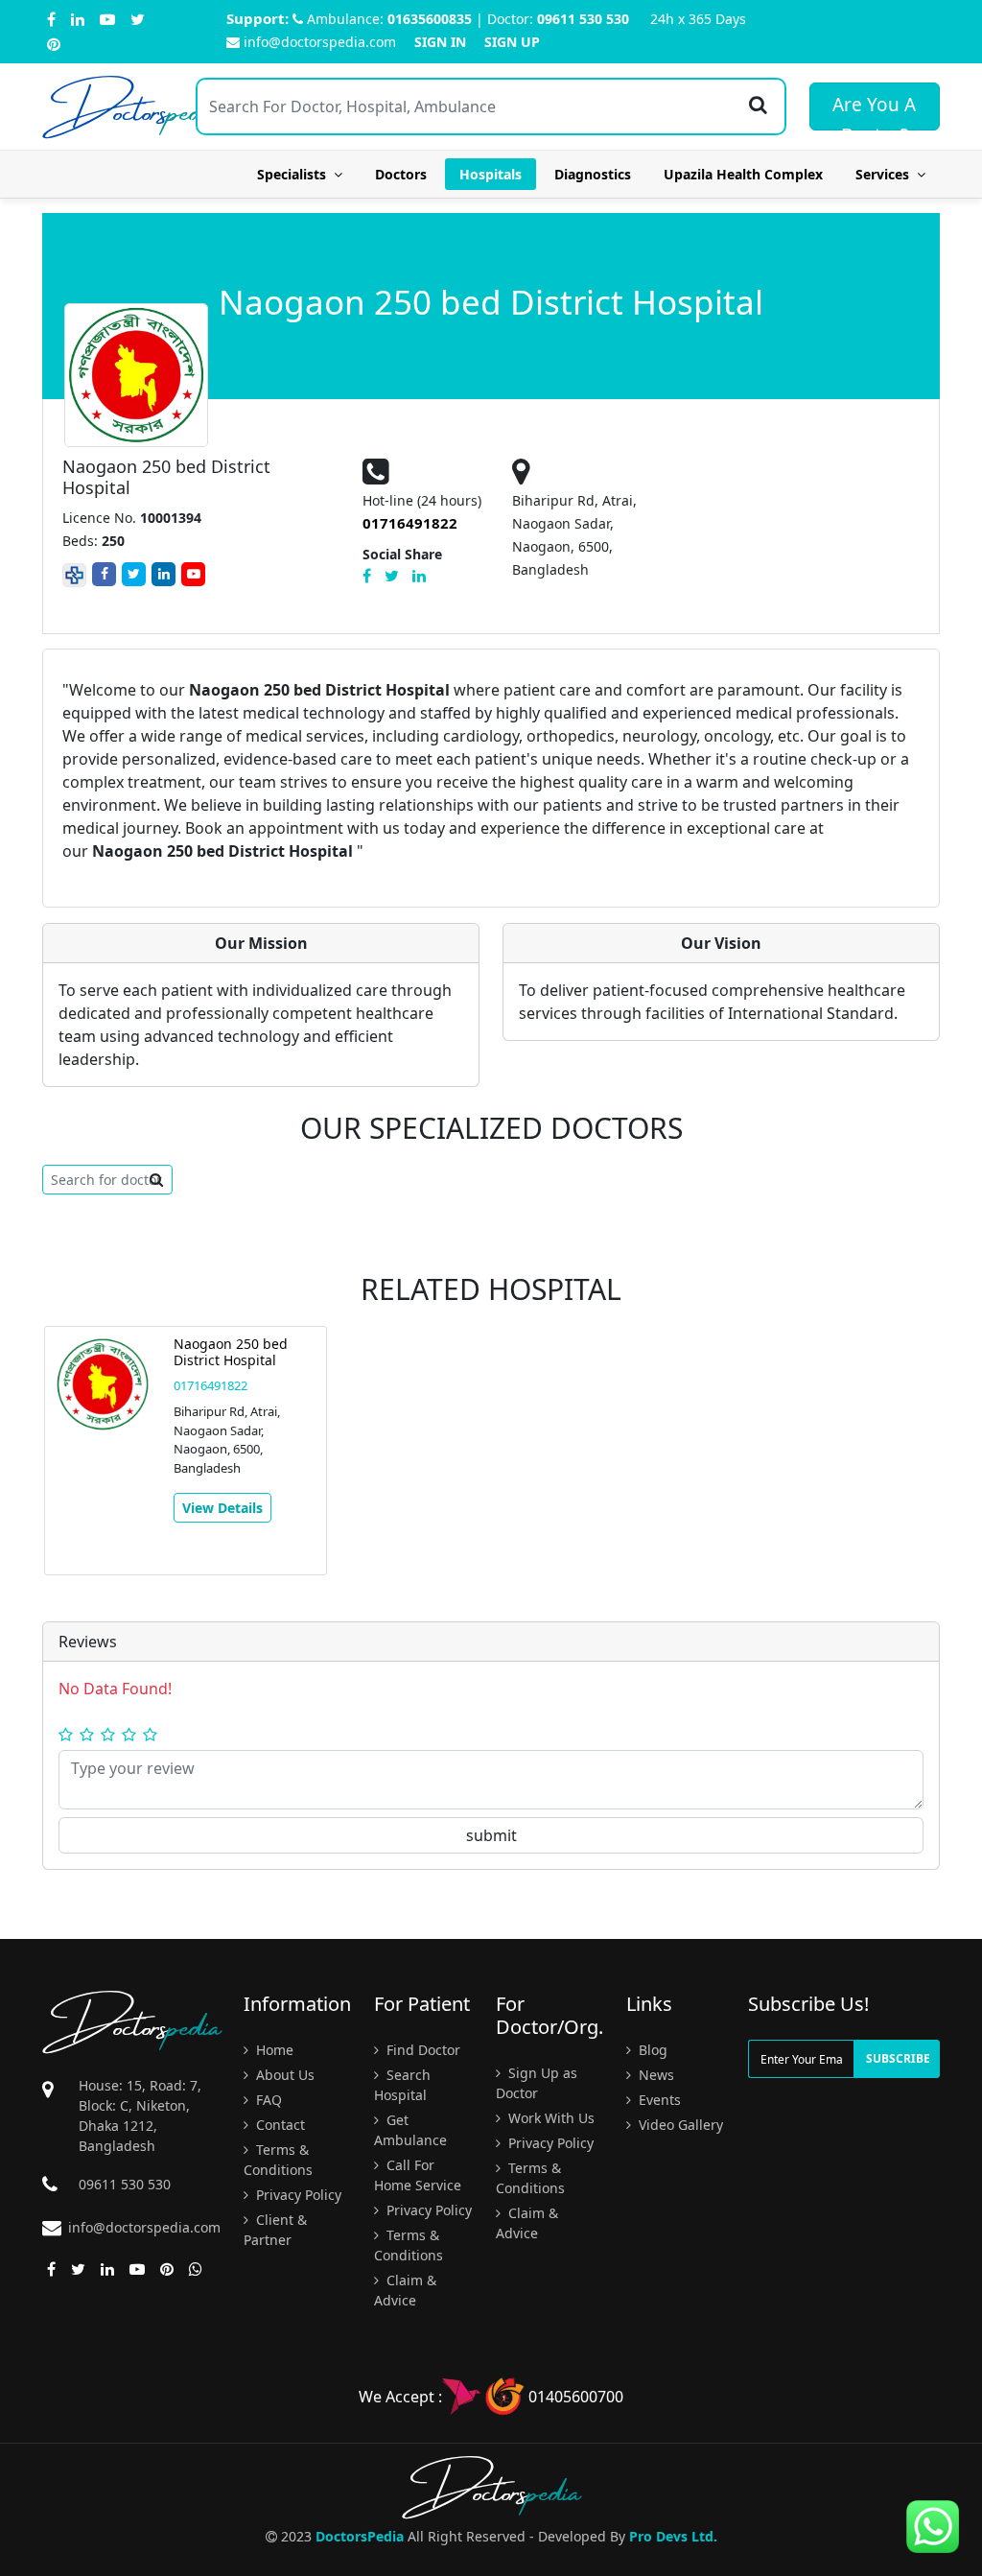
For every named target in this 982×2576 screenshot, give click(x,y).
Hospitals (491, 174)
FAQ (267, 2100)
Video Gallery (679, 2125)
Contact (279, 2125)
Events (658, 2100)
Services (886, 174)
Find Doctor (421, 2050)
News (655, 2075)
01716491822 (210, 1385)
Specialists (295, 174)
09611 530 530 (583, 19)
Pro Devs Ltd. (673, 2536)
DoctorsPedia (360, 2536)
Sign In (440, 42)
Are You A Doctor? (874, 111)
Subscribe (898, 2058)
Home (273, 2050)
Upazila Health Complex (743, 174)
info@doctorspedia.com (320, 42)
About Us (283, 2075)
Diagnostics (593, 174)
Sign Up (512, 42)
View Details (222, 1508)
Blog (651, 2050)
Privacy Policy (297, 2195)
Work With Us (549, 2118)
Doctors (401, 174)
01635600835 (430, 19)
